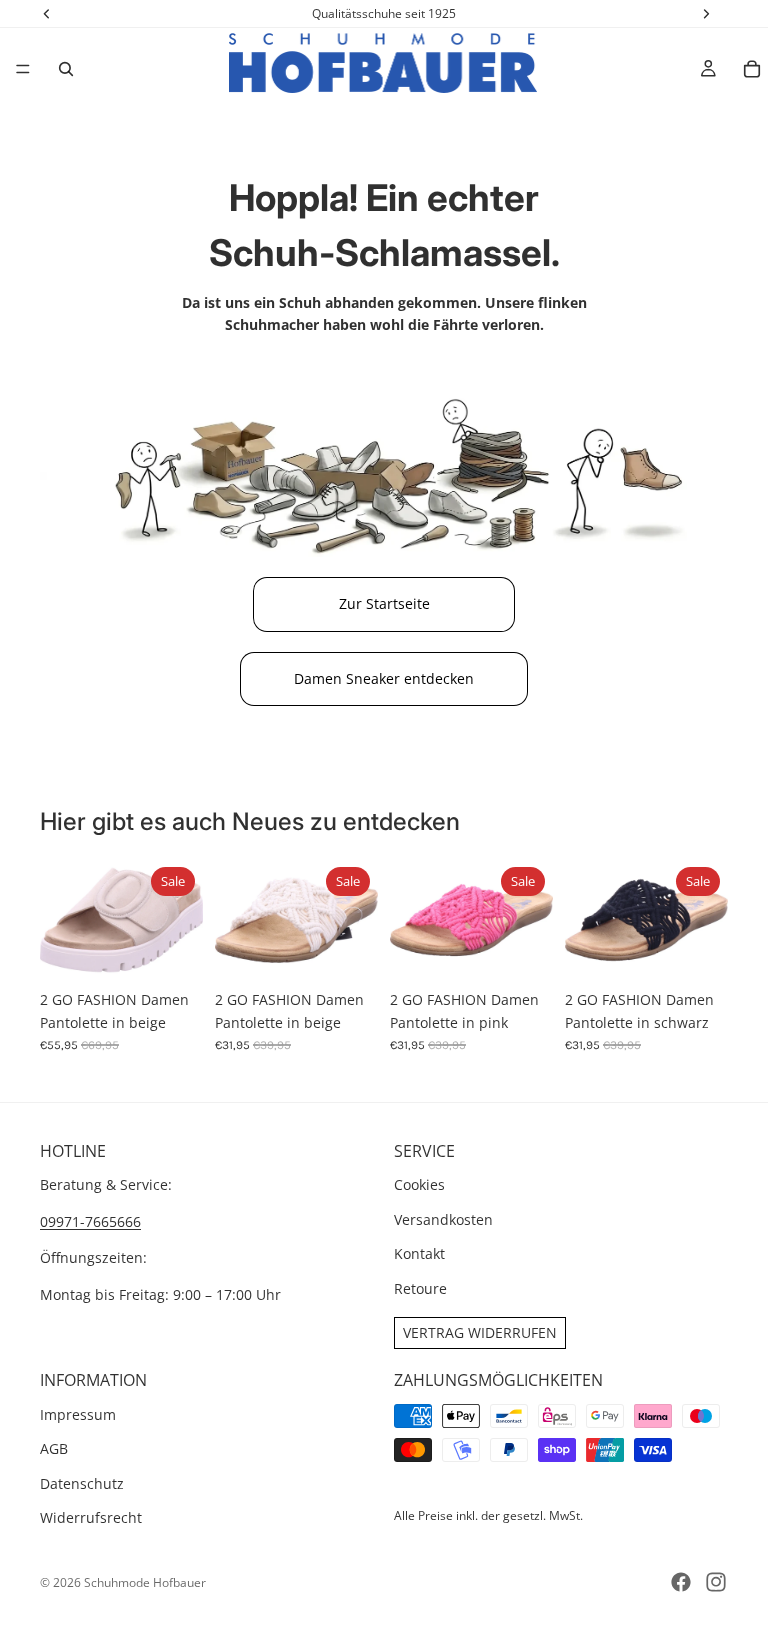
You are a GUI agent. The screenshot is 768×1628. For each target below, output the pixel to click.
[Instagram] (716, 1582)
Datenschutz (82, 1483)
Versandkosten (443, 1219)
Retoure (420, 1288)
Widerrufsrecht (91, 1517)
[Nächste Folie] (181, 920)
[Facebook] (681, 1582)
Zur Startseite (384, 603)
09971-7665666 (90, 1221)
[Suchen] (66, 69)
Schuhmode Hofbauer (145, 1582)
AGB (54, 1448)
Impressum (78, 1414)
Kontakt (419, 1253)
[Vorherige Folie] (62, 920)
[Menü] (23, 69)
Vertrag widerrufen (480, 1332)
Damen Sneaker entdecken (384, 678)
